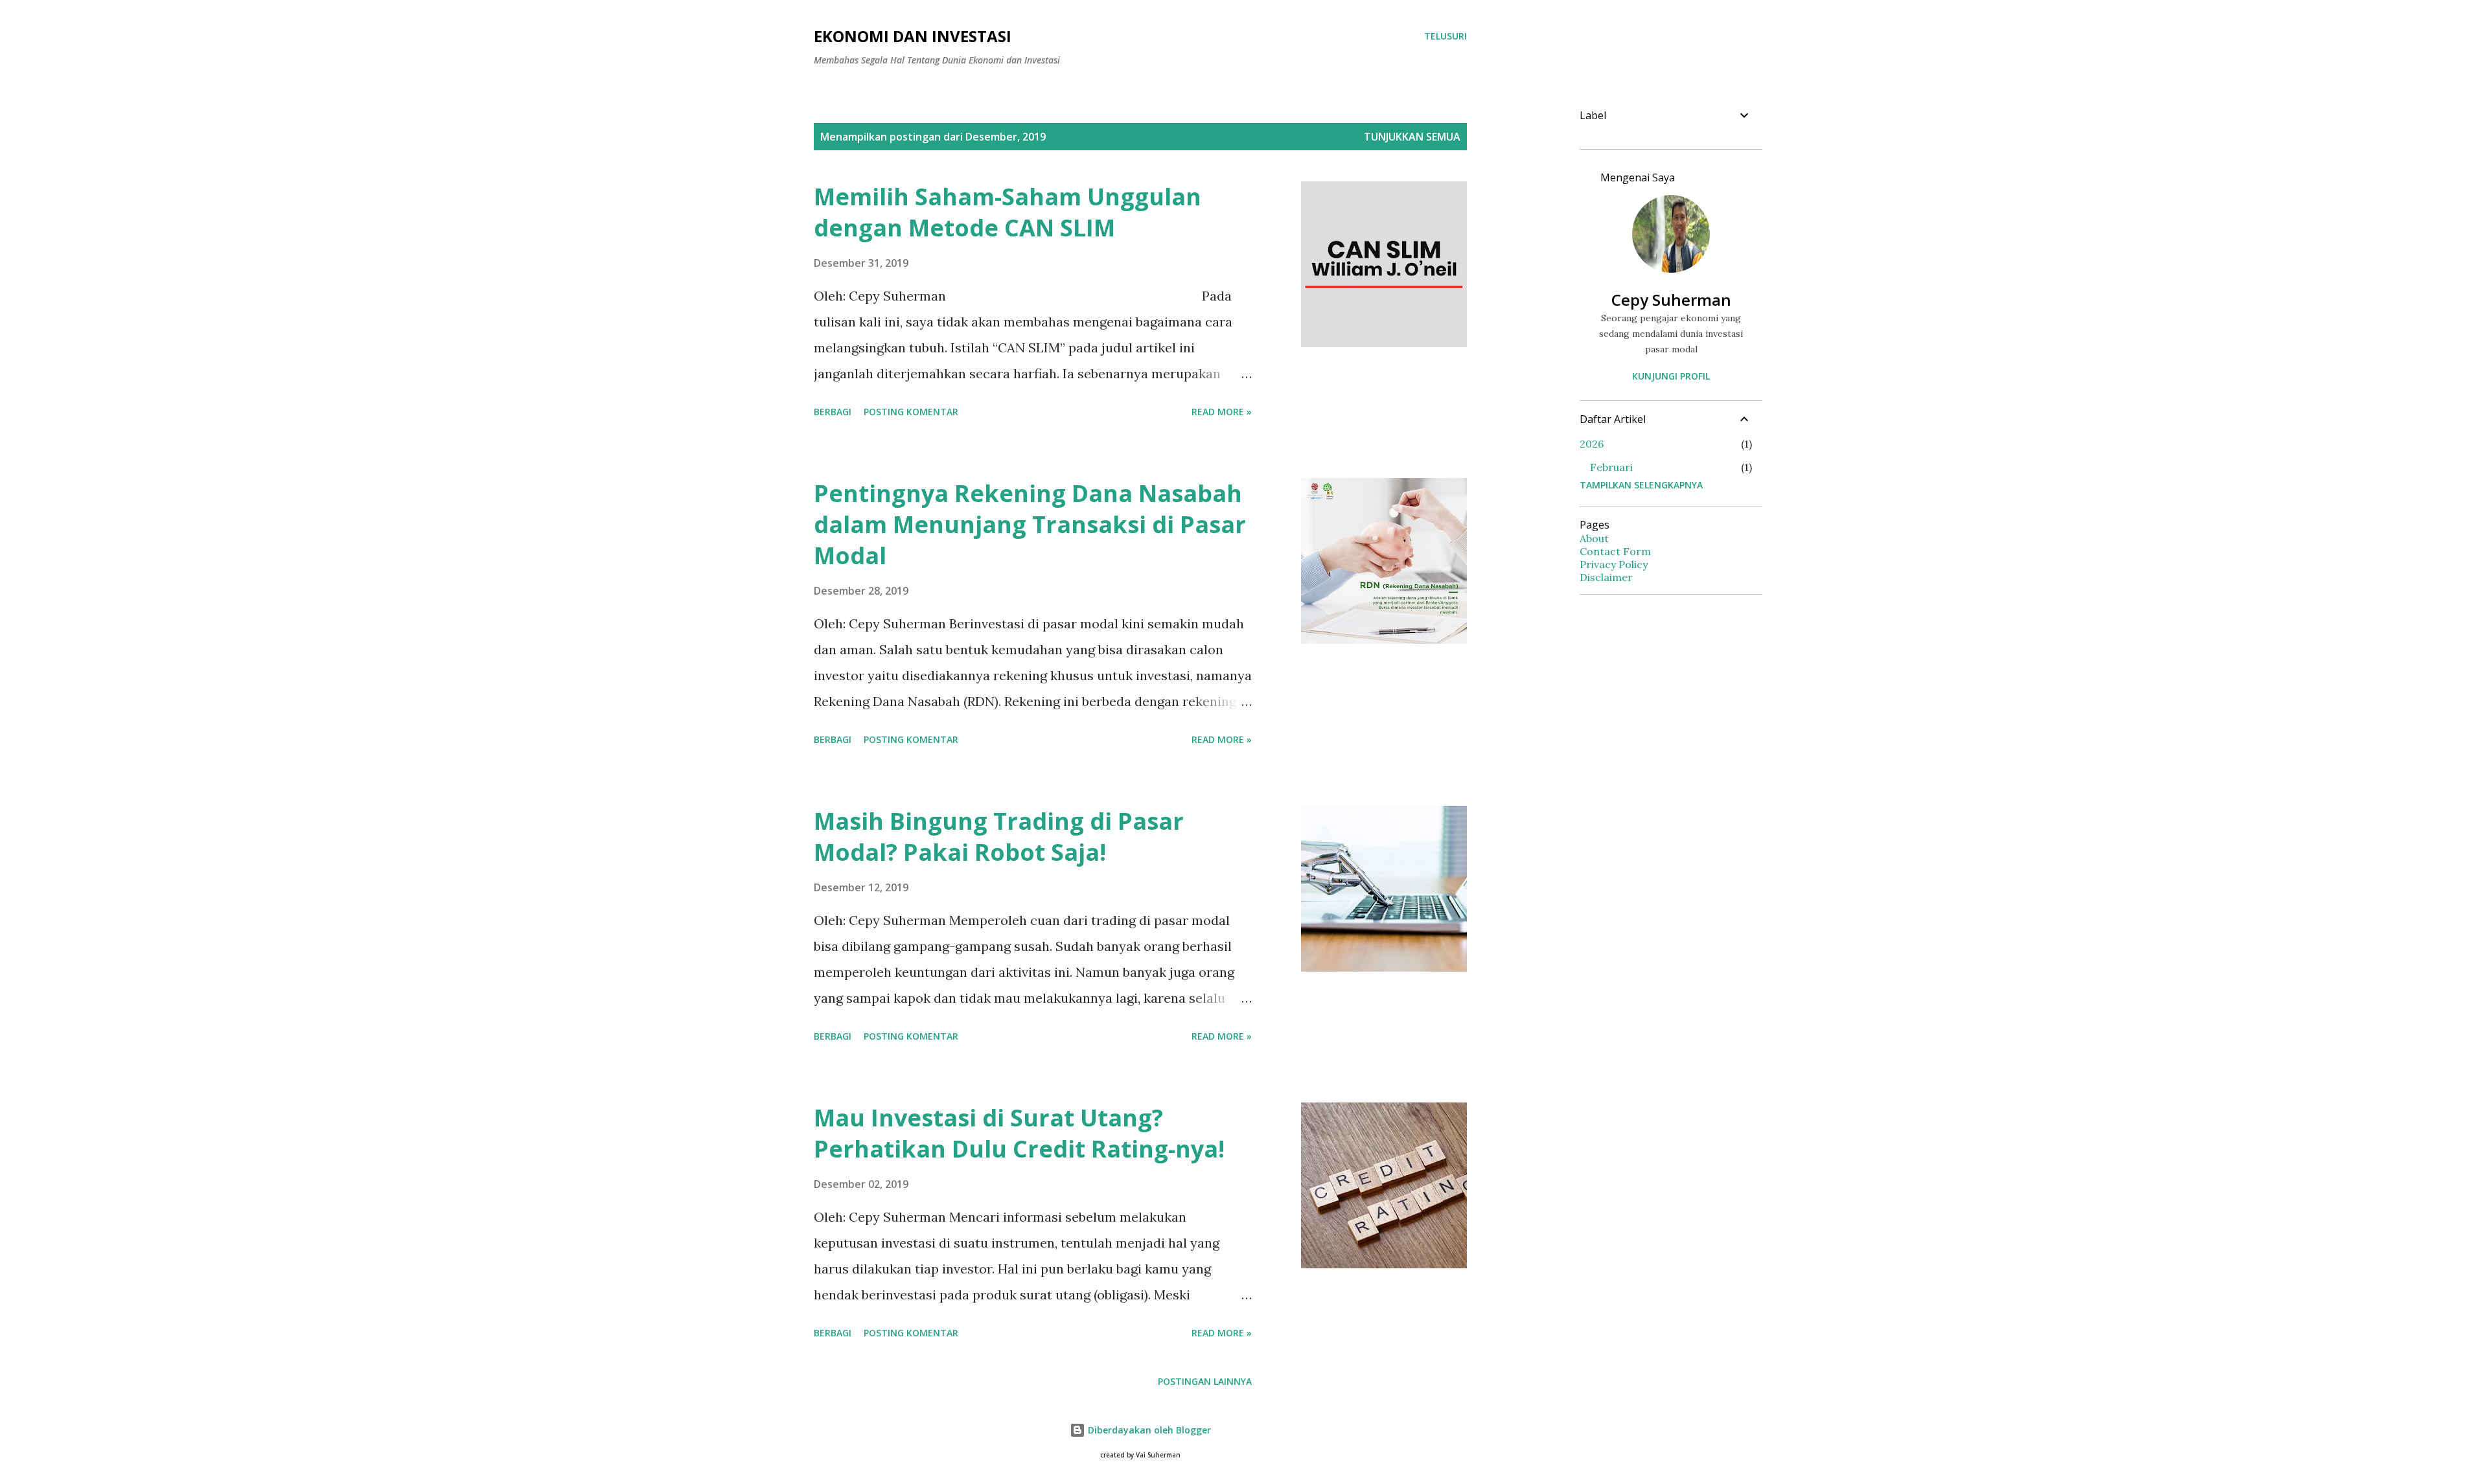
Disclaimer (1606, 577)
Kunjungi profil (1671, 376)
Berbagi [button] (833, 412)
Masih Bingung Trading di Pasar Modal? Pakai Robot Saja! (999, 837)
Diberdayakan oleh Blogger (1148, 1430)
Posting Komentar (911, 412)
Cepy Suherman (1671, 300)
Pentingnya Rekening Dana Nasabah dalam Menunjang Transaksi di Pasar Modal (1030, 524)
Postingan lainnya (1205, 1381)
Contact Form (1615, 551)
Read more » (1222, 412)
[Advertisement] (1666, 799)
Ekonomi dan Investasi (913, 36)
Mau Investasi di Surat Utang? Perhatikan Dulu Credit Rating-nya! (1019, 1133)
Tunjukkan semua (1412, 137)
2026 (1592, 444)
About (1594, 538)
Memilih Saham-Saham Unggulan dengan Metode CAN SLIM (1008, 212)
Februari (1611, 467)
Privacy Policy (1614, 564)
